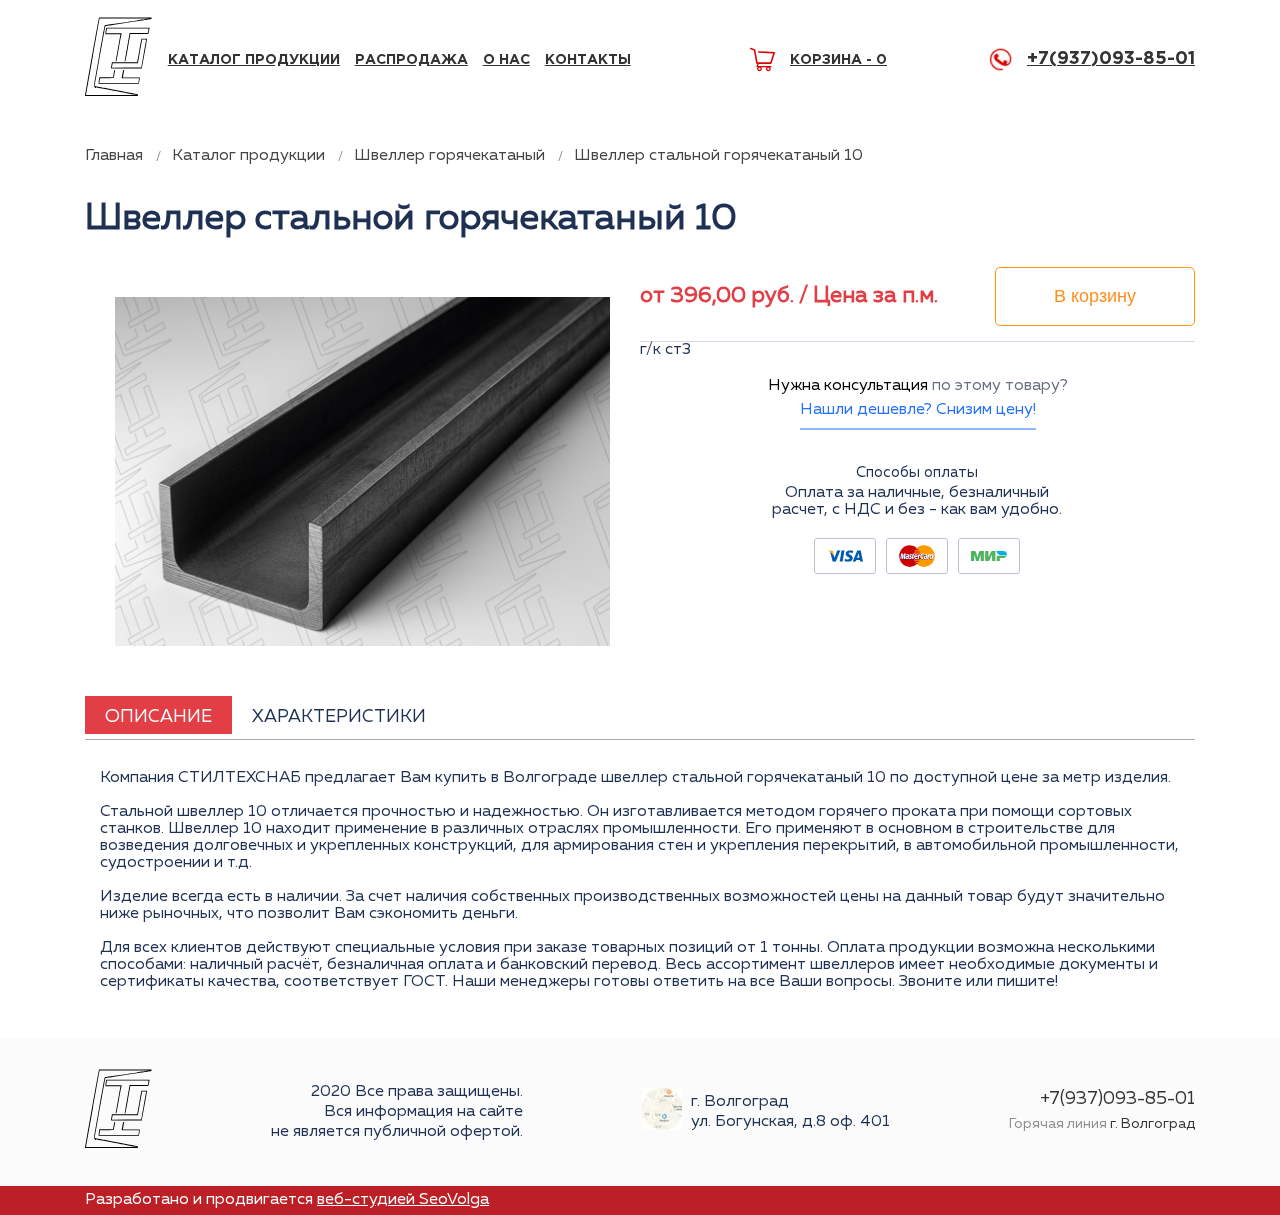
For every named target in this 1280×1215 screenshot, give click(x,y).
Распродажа (411, 60)
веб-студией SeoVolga (403, 1200)
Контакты (588, 60)
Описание (158, 717)
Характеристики (339, 717)
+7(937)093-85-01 (1111, 59)
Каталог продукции (254, 60)
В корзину (1095, 296)
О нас (506, 60)
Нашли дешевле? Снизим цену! (918, 410)
